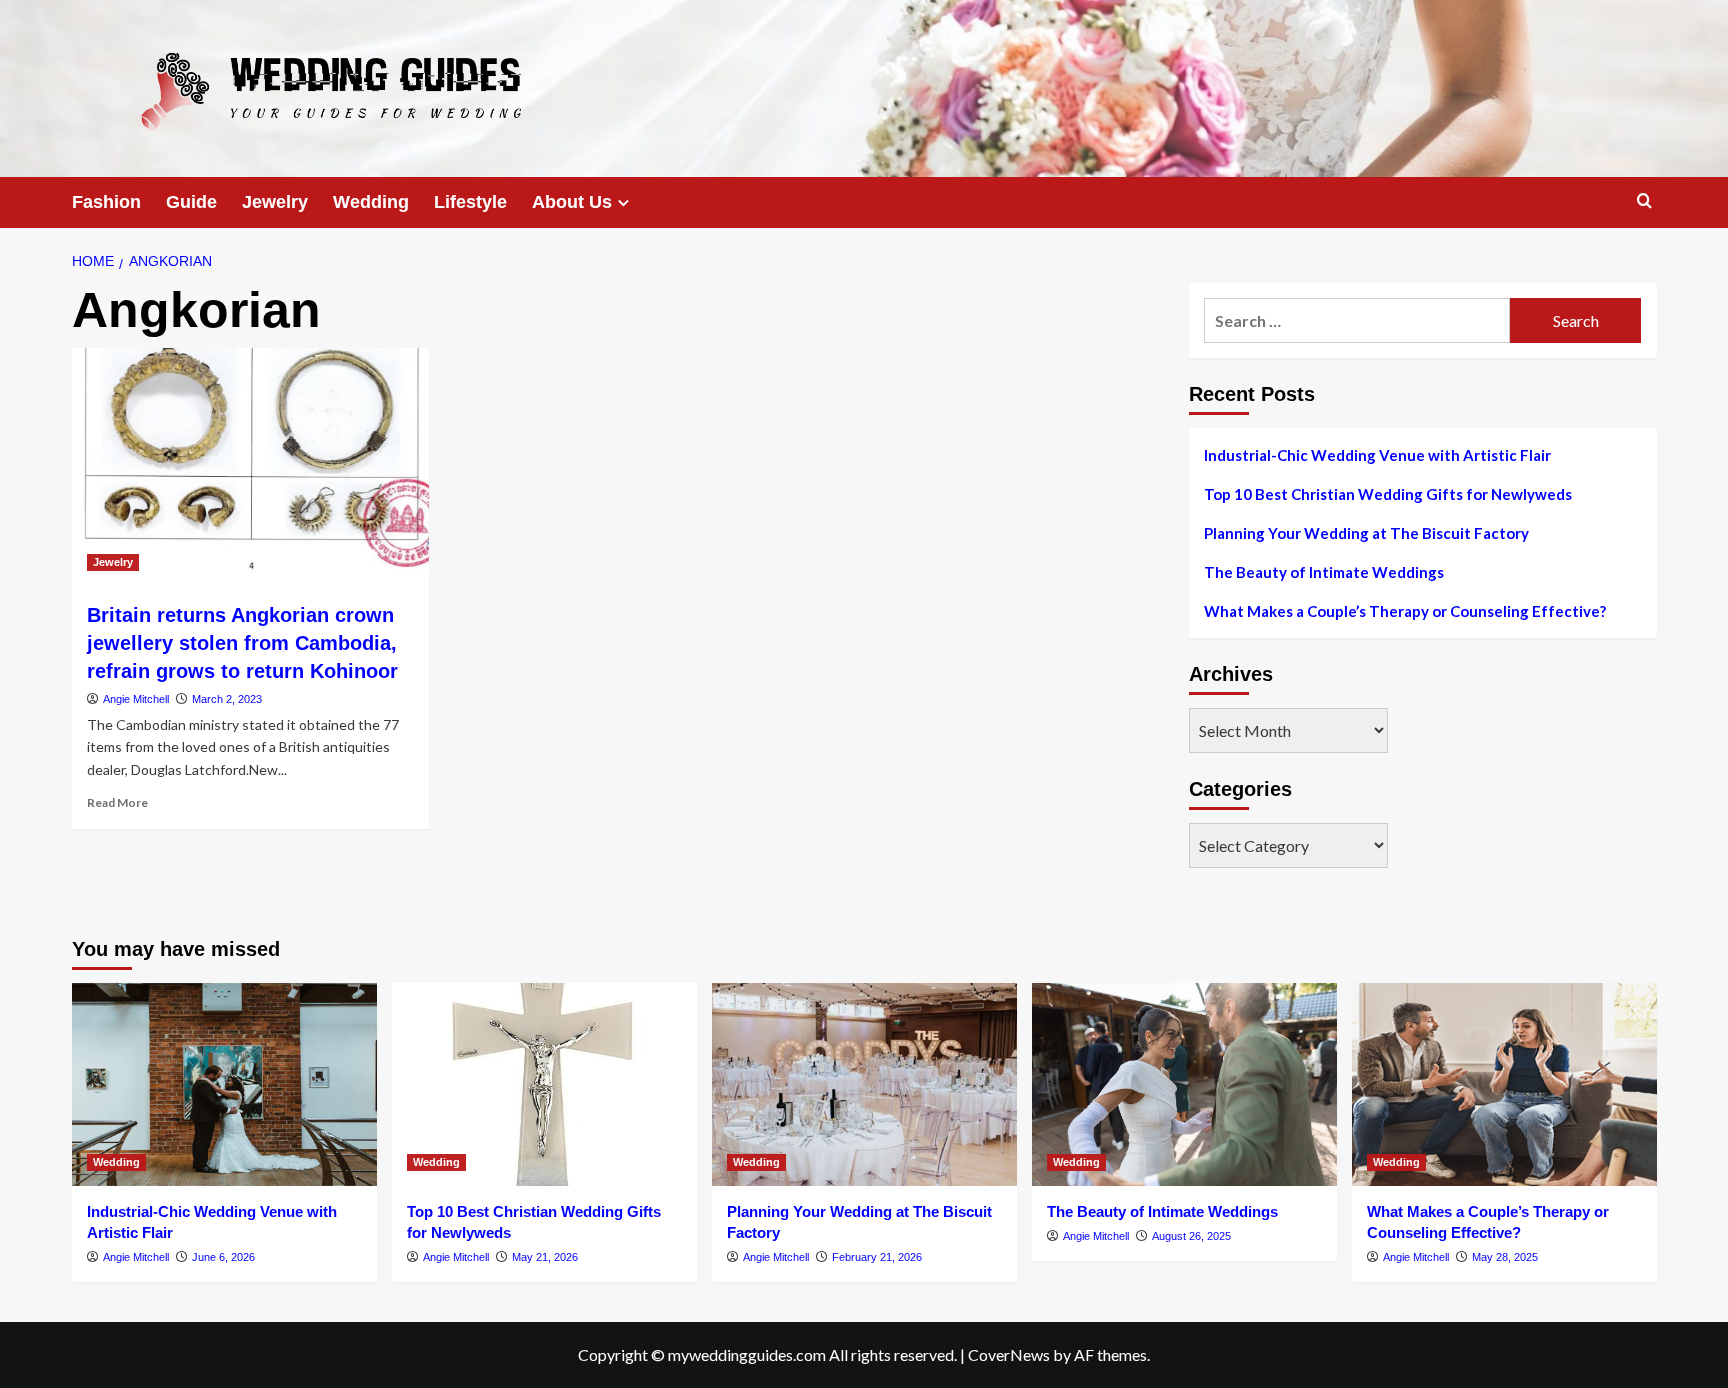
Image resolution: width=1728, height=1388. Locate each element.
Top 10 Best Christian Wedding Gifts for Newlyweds (1388, 494)
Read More (117, 802)
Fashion (106, 202)
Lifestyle (470, 202)
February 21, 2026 (877, 1257)
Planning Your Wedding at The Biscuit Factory (1366, 533)
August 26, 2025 (1191, 1236)
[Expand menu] (623, 202)
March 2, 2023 (227, 699)
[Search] (1644, 201)
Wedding (371, 202)
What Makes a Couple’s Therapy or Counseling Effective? (1405, 611)
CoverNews (1009, 1354)
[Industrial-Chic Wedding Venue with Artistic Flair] (224, 1084)
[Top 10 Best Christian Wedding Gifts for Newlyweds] (544, 1084)
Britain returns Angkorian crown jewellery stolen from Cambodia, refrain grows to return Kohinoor (242, 643)
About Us (572, 202)
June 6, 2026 (223, 1257)
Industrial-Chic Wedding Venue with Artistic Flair (1377, 455)
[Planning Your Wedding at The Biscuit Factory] (864, 1084)
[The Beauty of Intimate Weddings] (1184, 1084)
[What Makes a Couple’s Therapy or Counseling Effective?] (1504, 1084)
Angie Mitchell (136, 699)
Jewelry (275, 202)
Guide (191, 202)
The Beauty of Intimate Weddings (1324, 572)
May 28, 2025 (1505, 1257)
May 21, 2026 (545, 1257)
